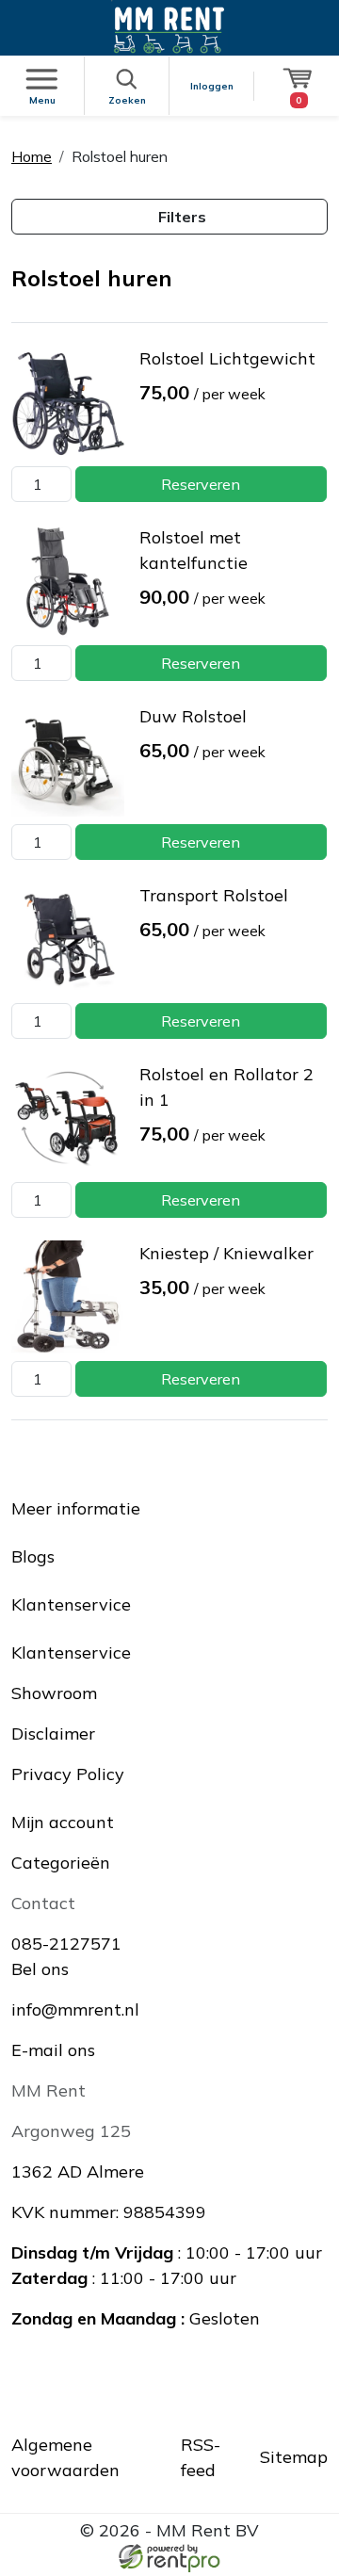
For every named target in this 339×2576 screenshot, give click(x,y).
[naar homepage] (169, 28)
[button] (169, 217)
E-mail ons (53, 2050)
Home (32, 156)
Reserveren (201, 484)
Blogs (33, 1556)
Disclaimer (53, 1734)
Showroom (54, 1693)
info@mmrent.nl (75, 2009)
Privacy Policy (68, 1774)
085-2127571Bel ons (66, 1956)
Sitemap (294, 2457)
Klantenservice (71, 1653)
